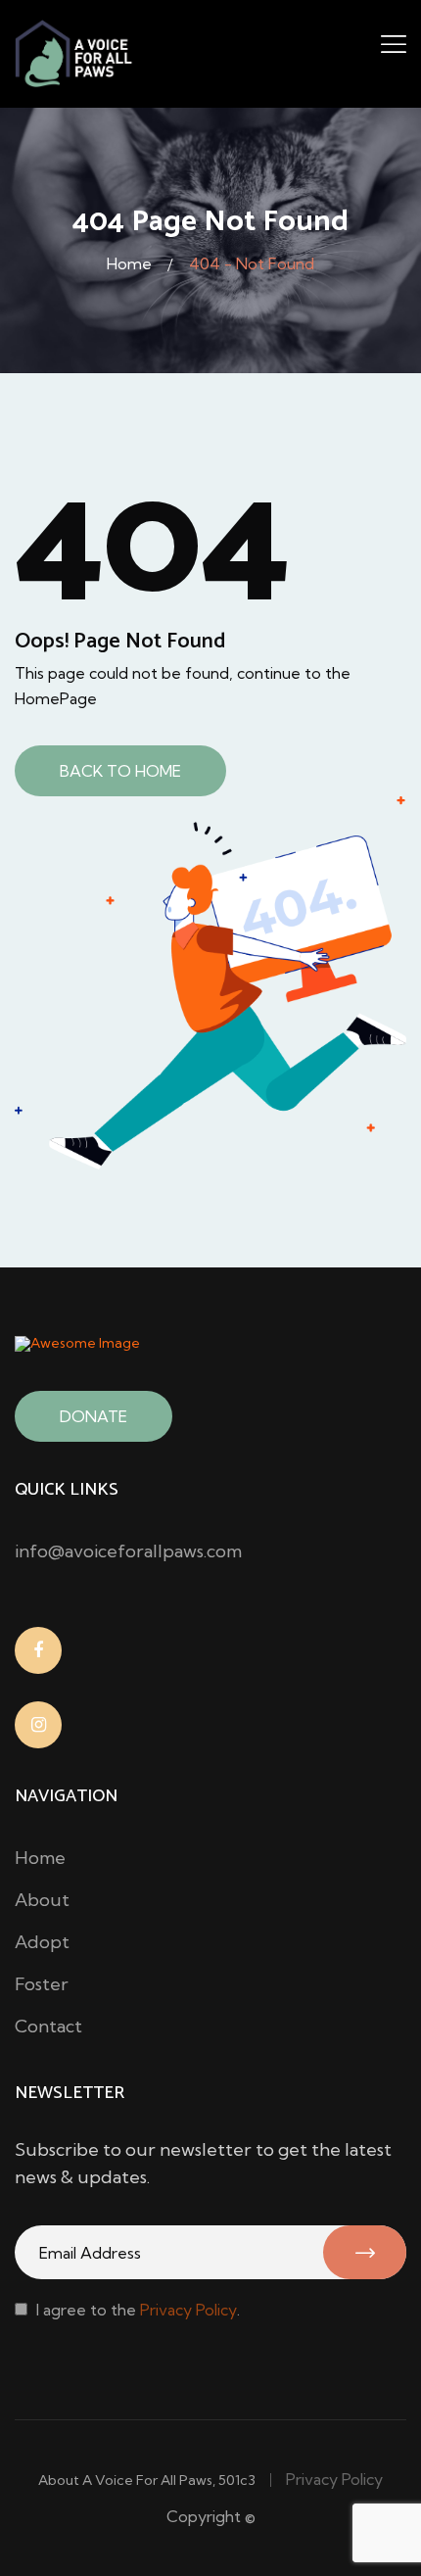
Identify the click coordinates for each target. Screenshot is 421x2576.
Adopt (42, 1942)
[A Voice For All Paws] (74, 52)
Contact (48, 2026)
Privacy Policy (188, 2310)
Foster (42, 1984)
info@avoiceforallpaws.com (128, 1551)
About (42, 1900)
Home (129, 263)
